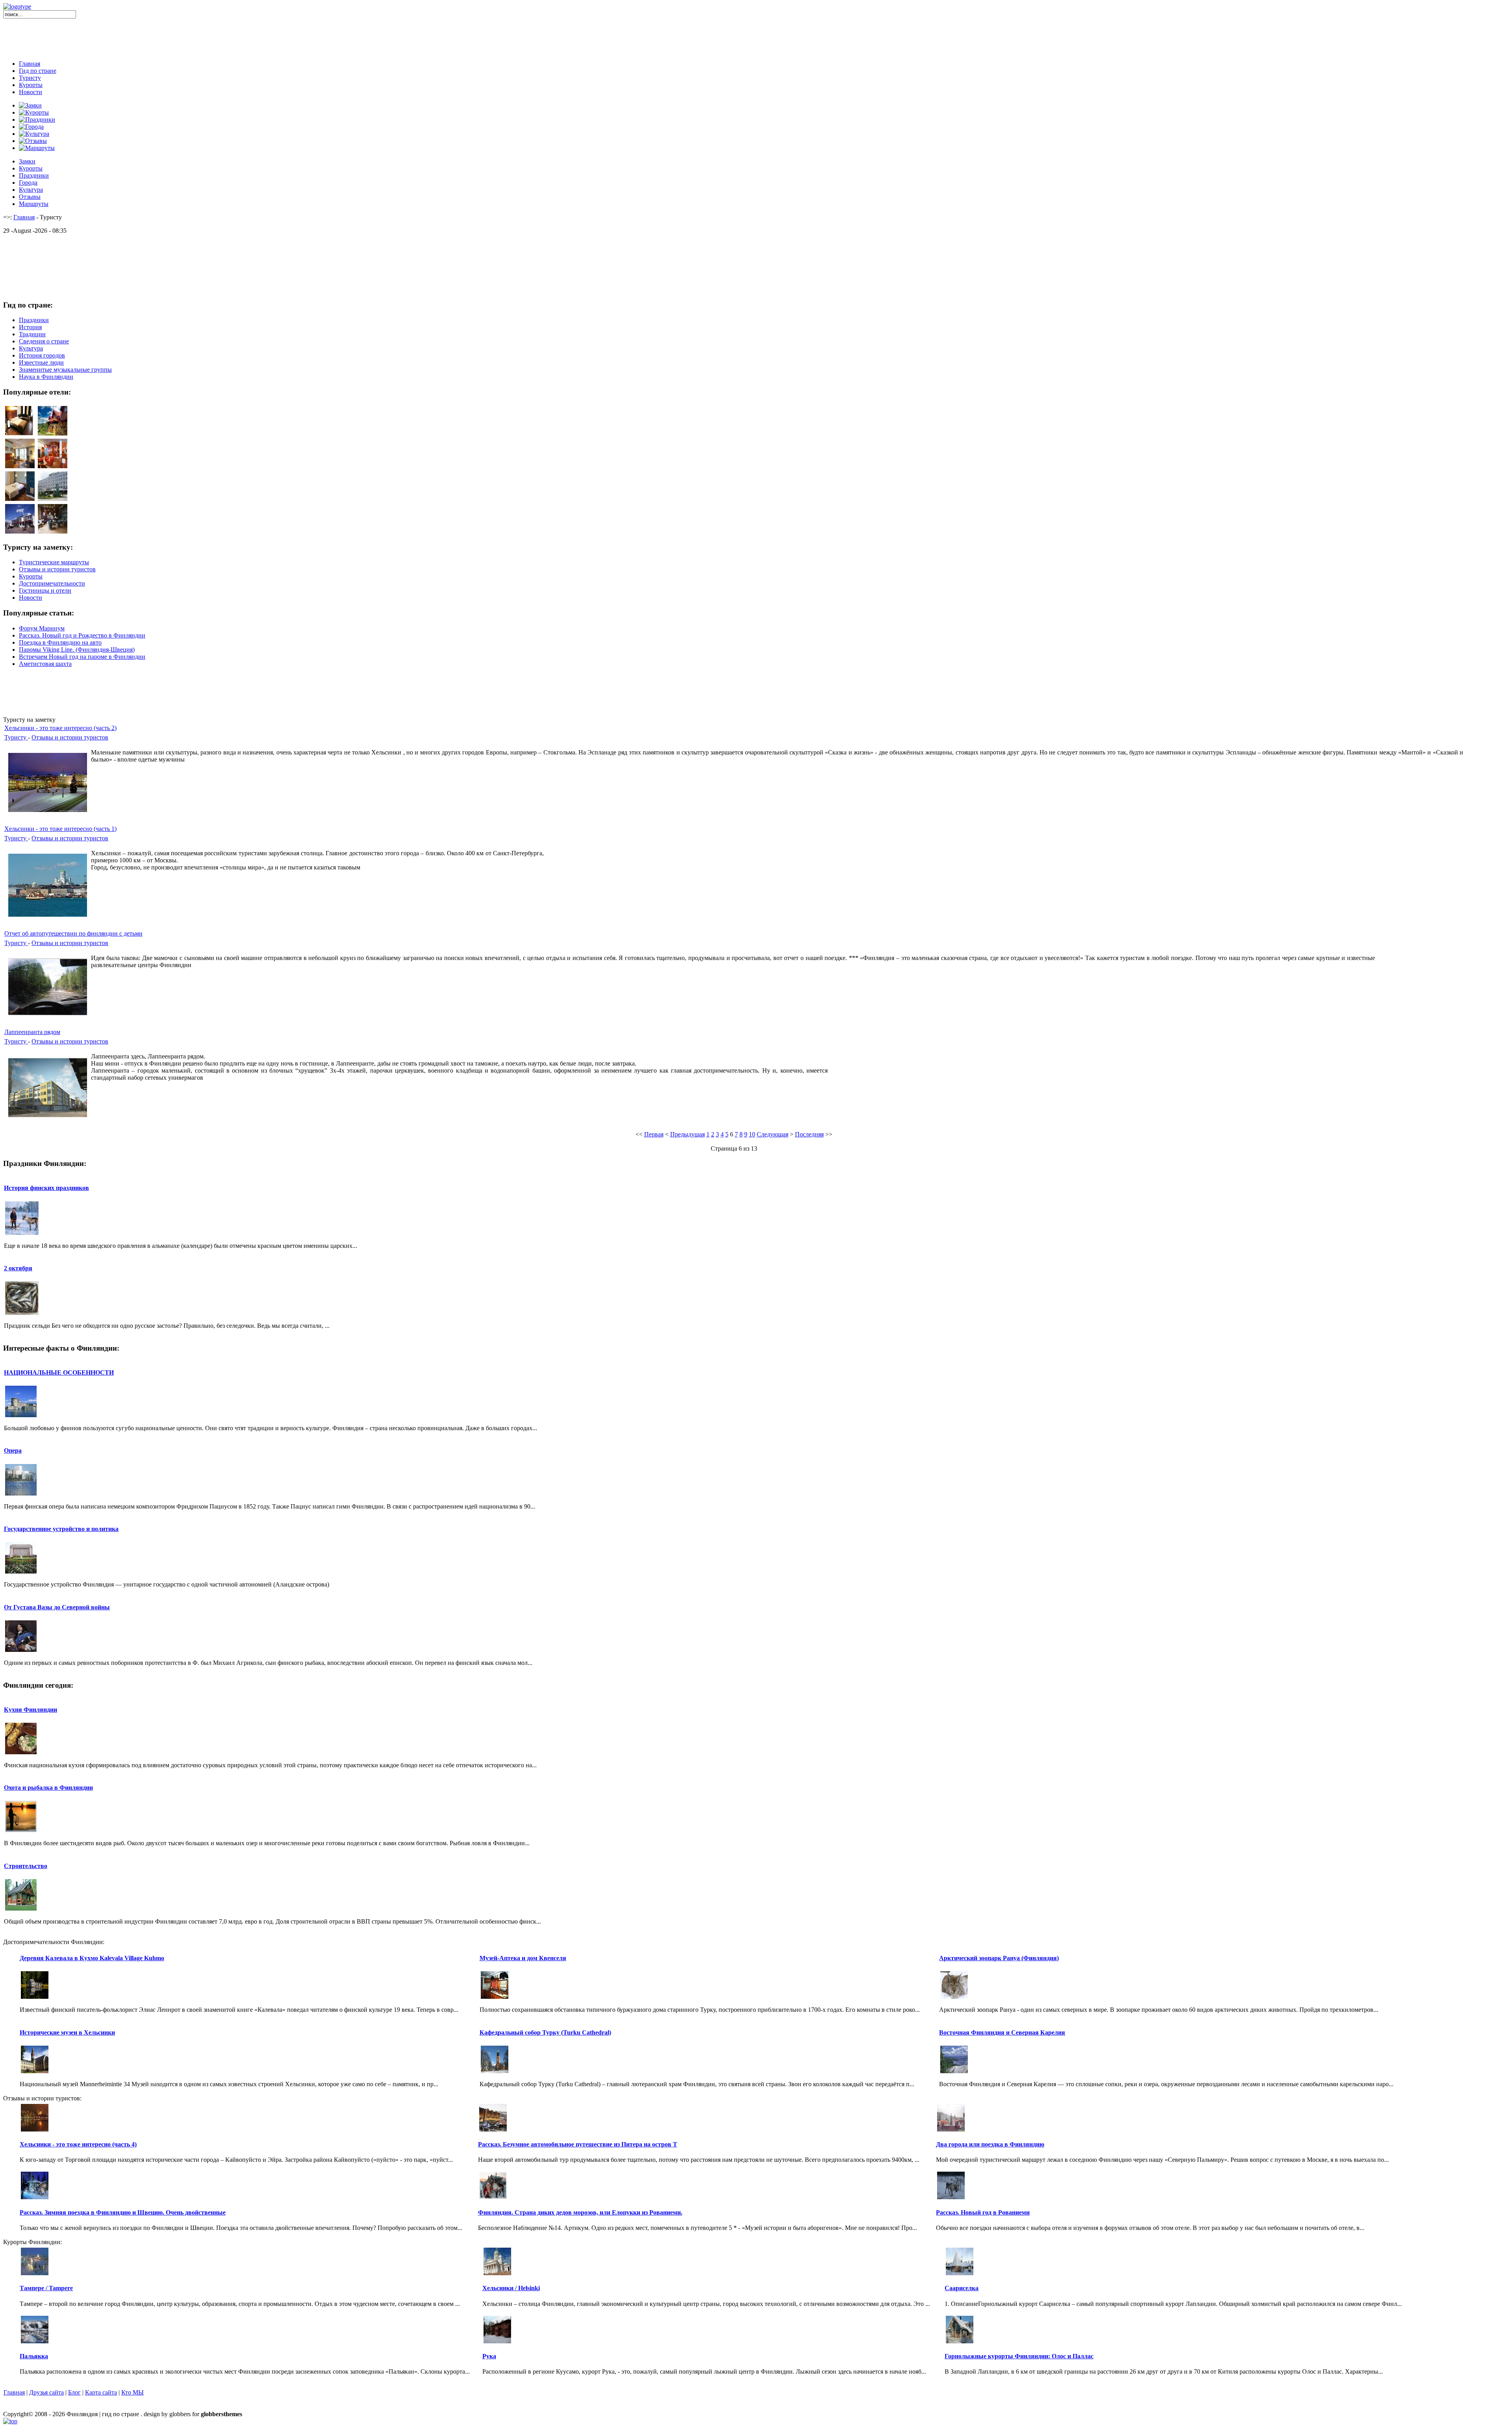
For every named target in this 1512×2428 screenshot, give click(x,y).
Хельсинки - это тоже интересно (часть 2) (60, 728)
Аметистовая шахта (45, 664)
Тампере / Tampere (46, 2288)
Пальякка (34, 2356)
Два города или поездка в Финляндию (990, 2144)
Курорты (31, 85)
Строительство (26, 1866)
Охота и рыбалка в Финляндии (48, 1788)
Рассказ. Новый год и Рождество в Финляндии (82, 635)
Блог (74, 2392)
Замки (27, 161)
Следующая (773, 1134)
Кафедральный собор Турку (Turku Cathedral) (545, 2032)
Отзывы (30, 197)
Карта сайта (101, 2392)
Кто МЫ (132, 2392)
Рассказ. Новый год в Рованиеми (983, 2212)
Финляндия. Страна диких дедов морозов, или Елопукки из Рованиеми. (580, 2212)
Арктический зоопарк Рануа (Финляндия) (999, 1958)
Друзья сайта (46, 2392)
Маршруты (34, 204)
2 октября (18, 1268)
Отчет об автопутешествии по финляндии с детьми (73, 933)
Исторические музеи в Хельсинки (67, 2032)
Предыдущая (687, 1134)
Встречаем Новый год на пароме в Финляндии (82, 657)
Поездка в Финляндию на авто (60, 642)
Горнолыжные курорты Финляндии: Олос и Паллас (1019, 2356)
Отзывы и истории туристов (70, 737)
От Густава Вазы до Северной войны (57, 1607)
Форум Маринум (42, 628)
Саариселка (962, 2288)
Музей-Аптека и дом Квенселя (523, 1958)
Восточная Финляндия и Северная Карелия (1002, 2032)
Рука (489, 2356)
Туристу (30, 78)
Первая (654, 1134)
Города (28, 183)
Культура (31, 190)
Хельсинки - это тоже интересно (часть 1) (60, 829)
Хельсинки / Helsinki (511, 2288)
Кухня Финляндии (31, 1710)
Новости (31, 92)
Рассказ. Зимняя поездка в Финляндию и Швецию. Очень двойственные (123, 2212)
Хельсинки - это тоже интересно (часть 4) (78, 2144)
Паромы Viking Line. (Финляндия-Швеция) (77, 650)
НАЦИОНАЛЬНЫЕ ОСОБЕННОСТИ (59, 1372)
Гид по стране (38, 71)
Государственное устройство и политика (61, 1529)
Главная (30, 64)
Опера (13, 1450)
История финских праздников (46, 1188)
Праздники (34, 175)
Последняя (809, 1134)
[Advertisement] (756, 36)
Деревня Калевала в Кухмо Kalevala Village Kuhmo (92, 1958)
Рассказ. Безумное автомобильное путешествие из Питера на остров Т (578, 2144)
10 (752, 1134)
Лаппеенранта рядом (32, 1032)
